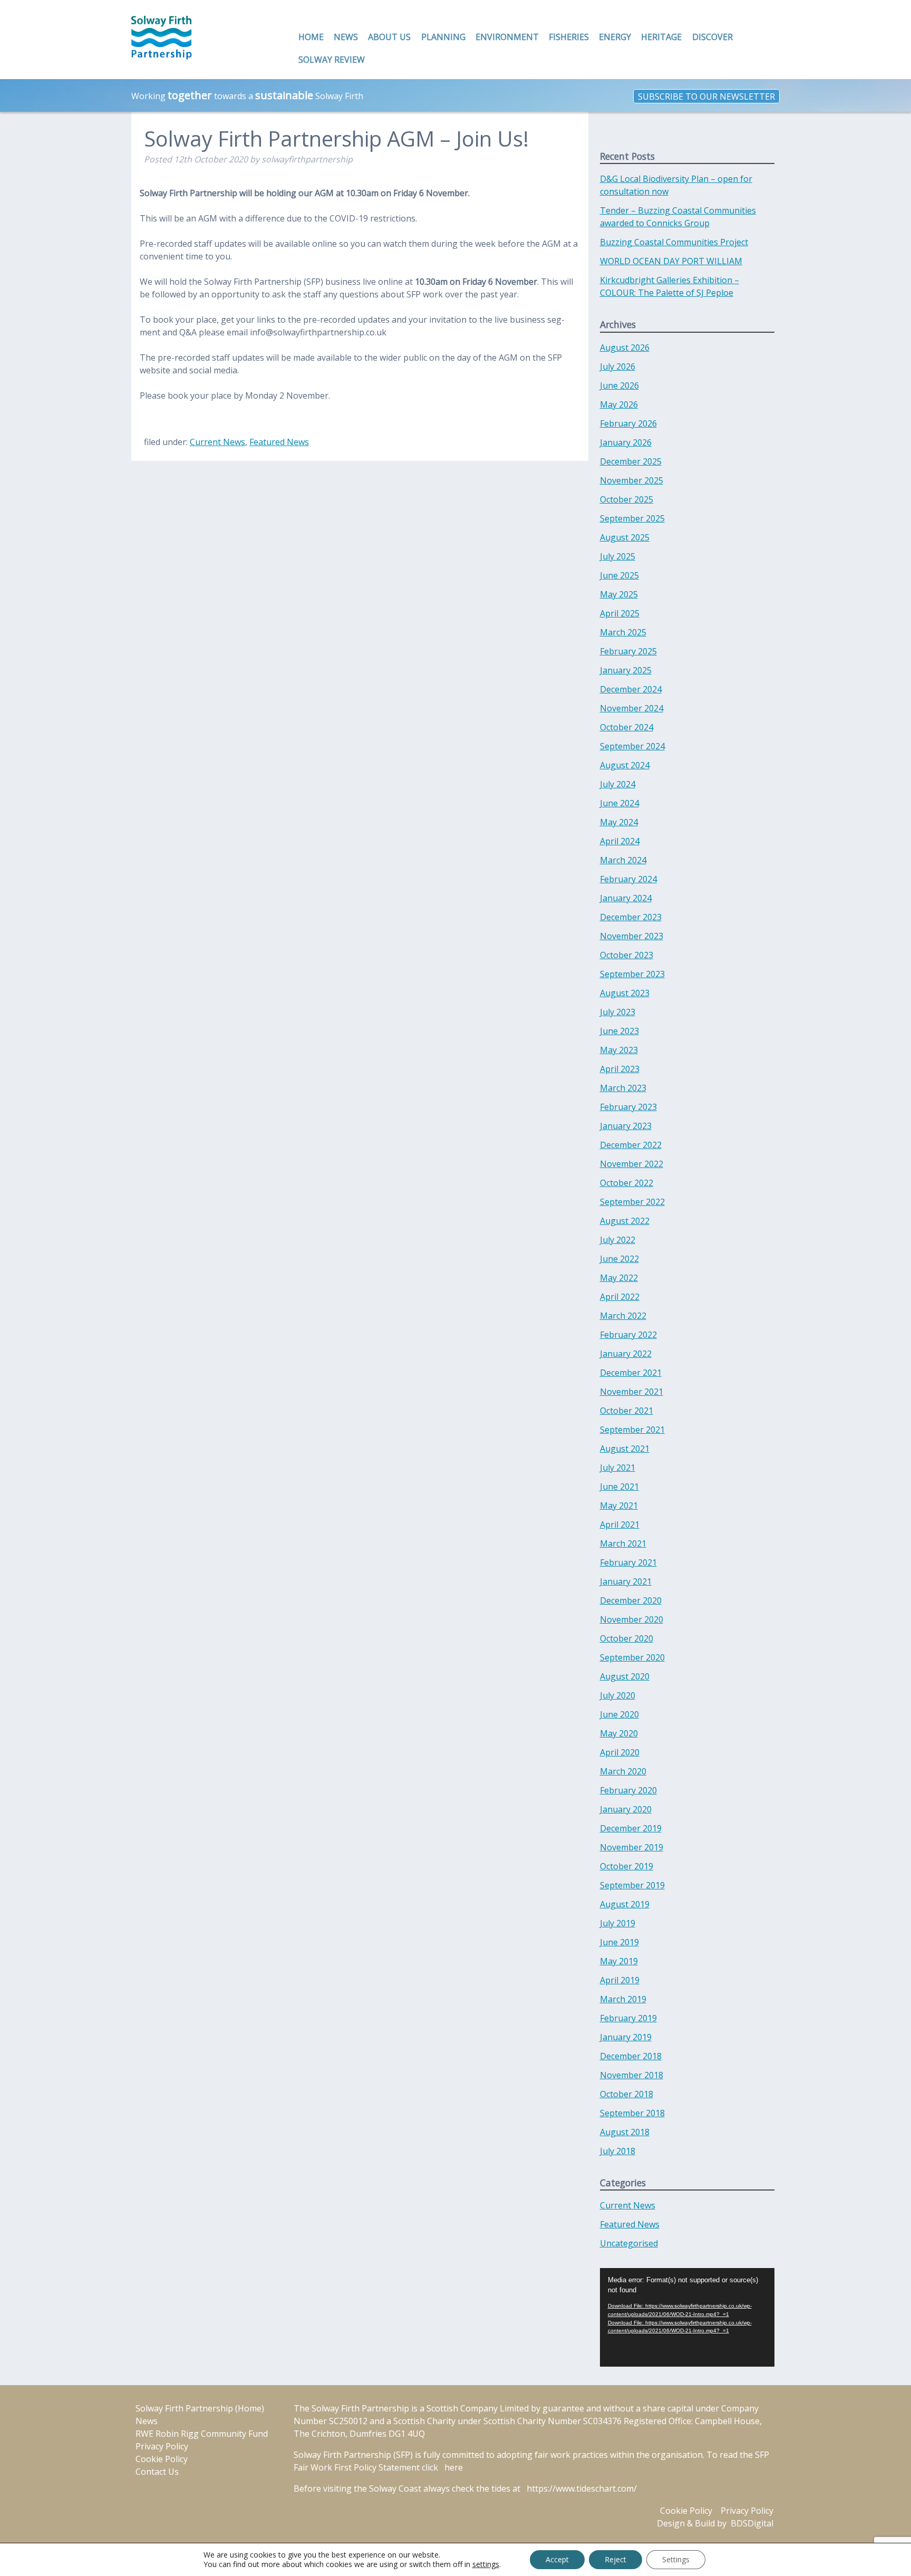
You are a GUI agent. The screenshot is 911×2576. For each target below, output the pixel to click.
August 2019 (625, 1904)
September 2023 (632, 974)
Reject (616, 2559)
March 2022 (623, 1316)
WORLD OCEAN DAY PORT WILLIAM (671, 261)
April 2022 (620, 1297)
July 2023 (618, 1012)
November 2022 (632, 1164)
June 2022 (619, 1259)
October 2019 (627, 1866)
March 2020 (623, 1771)
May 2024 (619, 822)
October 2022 (627, 1183)
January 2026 (626, 442)
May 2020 (619, 1733)
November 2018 (632, 2075)
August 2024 (625, 765)
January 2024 (626, 898)
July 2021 (618, 1468)
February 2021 (628, 1562)
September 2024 (632, 746)
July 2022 (618, 1240)
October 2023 (627, 955)
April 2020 (620, 1752)
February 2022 (628, 1335)
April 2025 (620, 613)
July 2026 (618, 366)
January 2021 (626, 1581)
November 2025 (632, 480)
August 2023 (625, 993)
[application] (687, 2317)
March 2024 (623, 860)
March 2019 (623, 1999)
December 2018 (631, 2056)
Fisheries (569, 37)
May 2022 (619, 1278)
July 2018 (618, 2151)
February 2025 (628, 651)
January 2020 (626, 1809)
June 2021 (619, 1487)
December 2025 (631, 461)
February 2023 (628, 1107)
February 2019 (628, 2018)
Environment (507, 37)
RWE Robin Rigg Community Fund (202, 2434)
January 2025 (626, 670)
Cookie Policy (162, 2459)
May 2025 (619, 594)
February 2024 (628, 879)
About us (389, 37)
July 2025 (618, 556)
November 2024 (632, 708)
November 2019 (632, 1847)
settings (486, 2564)
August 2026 (625, 348)
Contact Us (157, 2472)
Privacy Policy (162, 2446)
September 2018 (632, 2113)
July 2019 (618, 1923)
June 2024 (619, 803)
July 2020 (618, 1695)
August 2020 (625, 1676)
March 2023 (623, 1088)
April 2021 (620, 1525)
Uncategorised (629, 2243)
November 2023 (632, 936)
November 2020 (632, 1619)
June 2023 (619, 1031)
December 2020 (631, 1600)
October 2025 (627, 499)
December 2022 (631, 1145)
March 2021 (623, 1543)
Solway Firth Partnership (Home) (200, 2408)
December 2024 (631, 689)
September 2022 (632, 1202)
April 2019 (620, 1980)
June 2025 (619, 575)
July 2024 (618, 784)
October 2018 (627, 2094)
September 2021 (632, 1430)
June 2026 (619, 385)
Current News (217, 442)
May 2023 (619, 1050)
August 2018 (625, 2132)
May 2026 (619, 404)
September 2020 (632, 1657)
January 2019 (626, 2037)
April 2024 (620, 841)
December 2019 (631, 1828)
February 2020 (628, 1790)
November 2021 (632, 1392)
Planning (443, 37)
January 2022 (626, 1354)
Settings (676, 2559)
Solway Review (332, 60)
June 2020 (619, 1714)
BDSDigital (752, 2523)
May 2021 (619, 1506)
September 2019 (632, 1885)
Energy (615, 37)
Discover (713, 37)
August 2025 (625, 537)
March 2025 (623, 632)
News (346, 37)
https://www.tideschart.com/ (582, 2488)
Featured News (279, 442)
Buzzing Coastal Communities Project (674, 242)
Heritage (661, 37)
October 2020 (627, 1638)
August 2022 (625, 1221)
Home (311, 37)
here (454, 2467)
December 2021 (631, 1373)
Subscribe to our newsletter (706, 96)
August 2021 (625, 1449)
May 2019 (619, 1961)
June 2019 (619, 1942)
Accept (557, 2559)
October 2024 (627, 727)
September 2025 (632, 518)
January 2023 (626, 1126)
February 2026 (628, 423)
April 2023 (620, 1069)
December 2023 (631, 917)
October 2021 (627, 1411)
